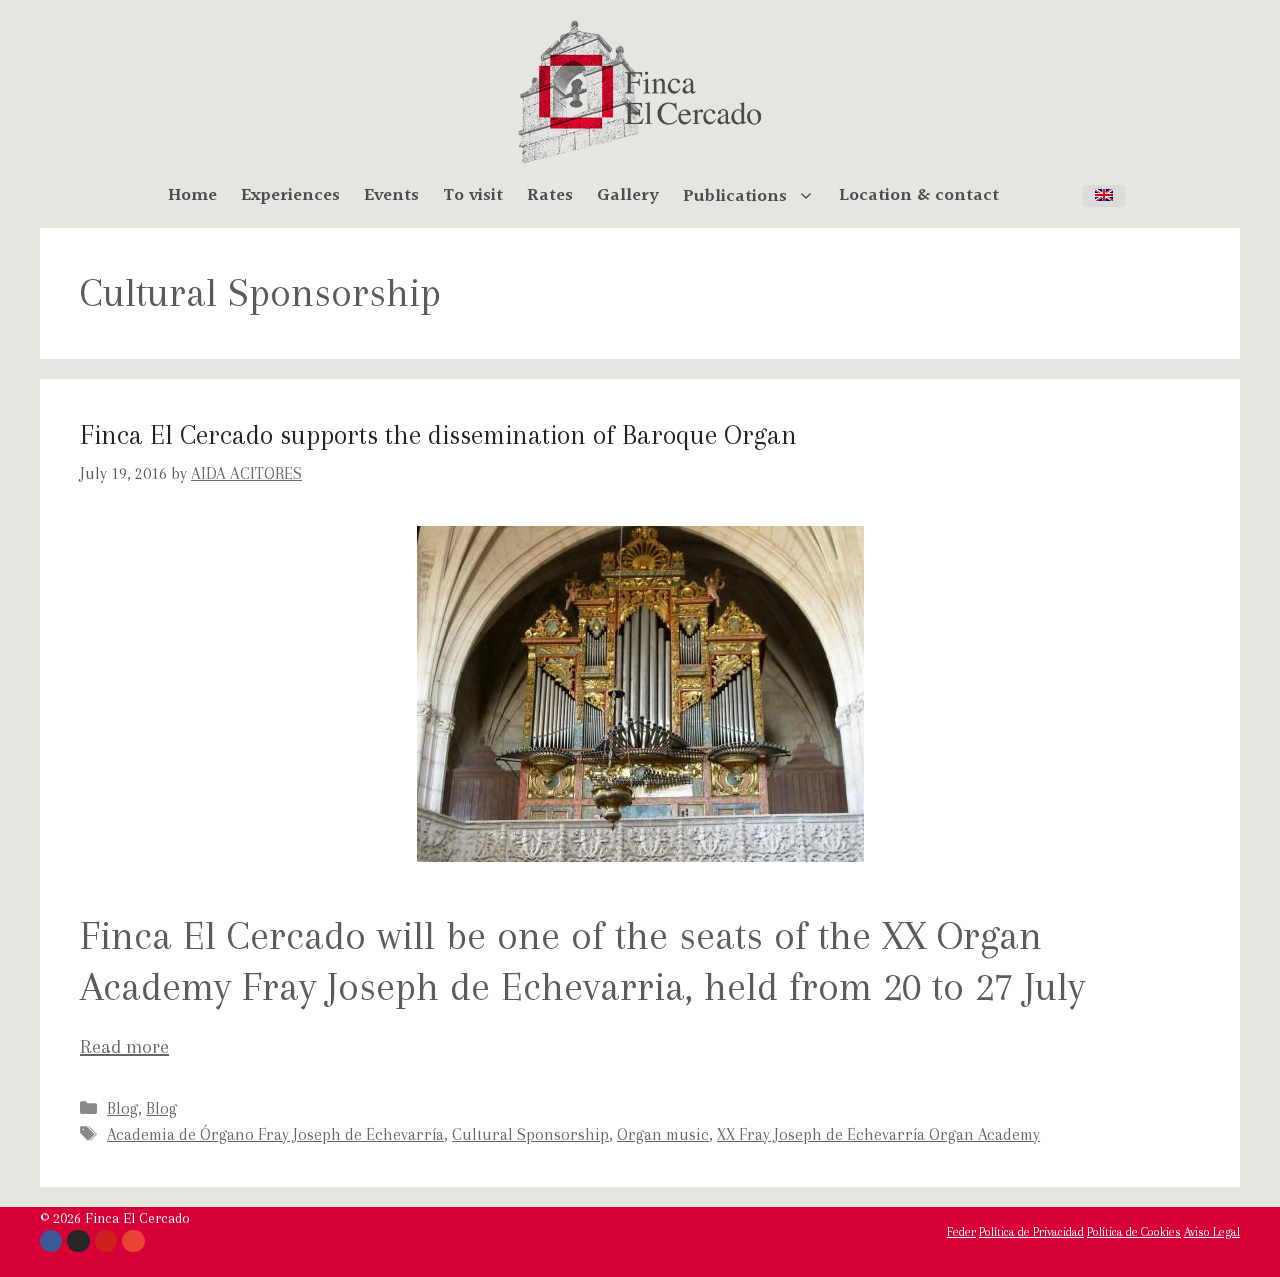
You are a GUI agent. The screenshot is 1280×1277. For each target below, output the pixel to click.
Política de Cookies (1134, 1232)
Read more (124, 1047)
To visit (473, 196)
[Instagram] (78, 1241)
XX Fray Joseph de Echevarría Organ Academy (878, 1134)
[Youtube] (106, 1241)
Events (391, 196)
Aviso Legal (1212, 1232)
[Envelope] (133, 1241)
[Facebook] (51, 1241)
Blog (122, 1108)
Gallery (628, 196)
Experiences (290, 196)
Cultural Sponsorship (530, 1134)
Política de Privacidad (1031, 1232)
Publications (735, 196)
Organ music (663, 1134)
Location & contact (919, 196)
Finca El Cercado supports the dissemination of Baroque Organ (438, 435)
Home (192, 196)
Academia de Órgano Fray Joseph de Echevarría (275, 1134)
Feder (961, 1232)
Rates (550, 196)
